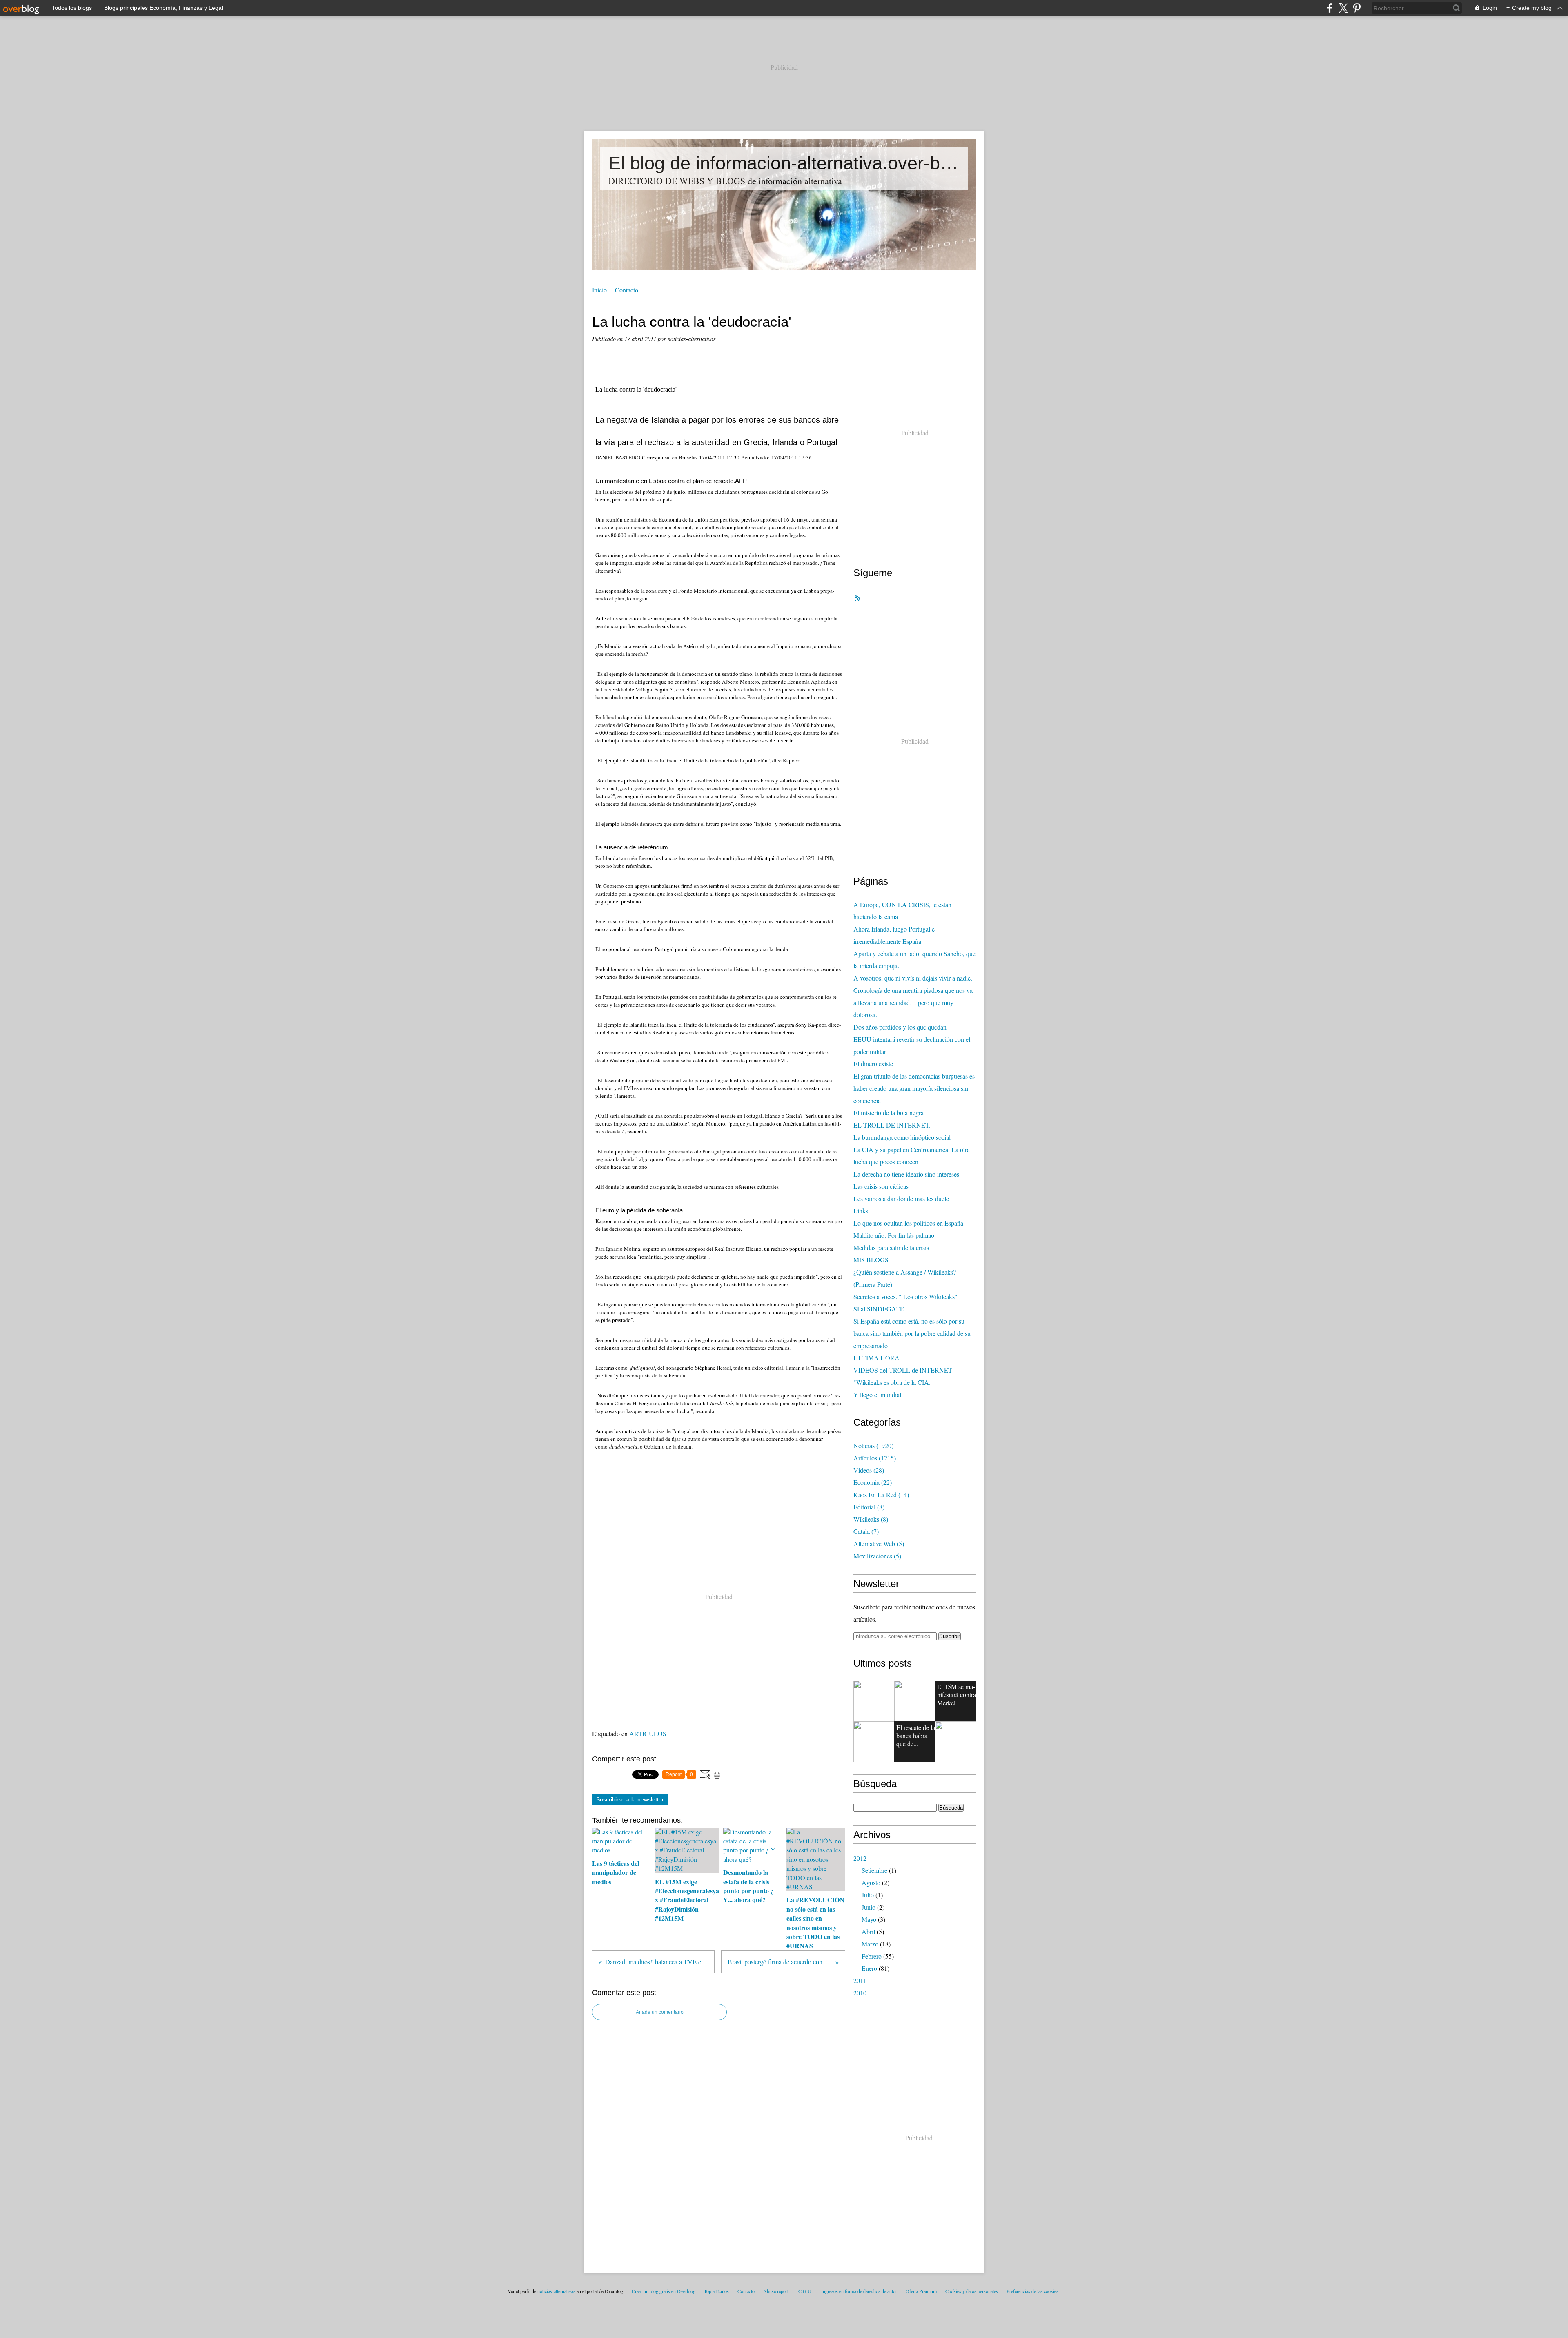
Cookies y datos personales (972, 2291)
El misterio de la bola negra (889, 1113)
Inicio (599, 290)
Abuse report (776, 2291)
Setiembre (874, 1870)
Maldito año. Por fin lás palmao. (895, 1235)
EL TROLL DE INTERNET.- (893, 1125)
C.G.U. (805, 2291)
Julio (868, 1895)
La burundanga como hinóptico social (902, 1137)
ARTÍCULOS (648, 1733)
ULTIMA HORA (876, 1358)
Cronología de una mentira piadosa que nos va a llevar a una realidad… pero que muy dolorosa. (913, 1002)
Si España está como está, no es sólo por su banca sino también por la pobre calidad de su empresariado (912, 1333)
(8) (869, 1507)
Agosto (871, 1882)
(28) (869, 1470)
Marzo (870, 1944)
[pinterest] (1357, 8)
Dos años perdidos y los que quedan (900, 1027)
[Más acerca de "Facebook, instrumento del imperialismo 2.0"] (874, 1742)
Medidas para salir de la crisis (891, 1247)
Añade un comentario (660, 2012)
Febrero (872, 1956)
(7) (866, 1531)
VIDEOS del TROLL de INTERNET (903, 1370)
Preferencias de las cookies (1032, 2291)
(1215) (875, 1458)
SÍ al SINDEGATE (879, 1309)
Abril (868, 1931)
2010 (860, 1993)
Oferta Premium (921, 2291)
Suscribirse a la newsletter (630, 1799)
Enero (869, 1968)
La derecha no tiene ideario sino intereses (906, 1174)
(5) (879, 1543)
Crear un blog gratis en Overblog (664, 2291)
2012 (860, 1858)
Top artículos (716, 2291)
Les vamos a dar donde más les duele (901, 1198)
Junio (869, 1907)
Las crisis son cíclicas (881, 1186)
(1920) (873, 1445)
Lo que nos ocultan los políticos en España (908, 1223)
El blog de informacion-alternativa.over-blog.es (784, 163)
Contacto (627, 290)
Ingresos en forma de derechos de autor (859, 2291)
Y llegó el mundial (877, 1394)
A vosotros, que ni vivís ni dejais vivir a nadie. (913, 978)
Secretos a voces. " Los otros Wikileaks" (905, 1296)
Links (861, 1211)
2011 (860, 1980)
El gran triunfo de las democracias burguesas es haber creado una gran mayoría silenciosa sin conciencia (914, 1088)
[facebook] (1330, 8)
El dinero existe (873, 1064)
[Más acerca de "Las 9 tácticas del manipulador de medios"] (874, 1701)
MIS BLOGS (871, 1260)
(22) (873, 1482)
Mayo (869, 1919)
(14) (881, 1494)
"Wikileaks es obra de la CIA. (892, 1382)
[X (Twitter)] (1343, 8)
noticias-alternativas (556, 2291)
